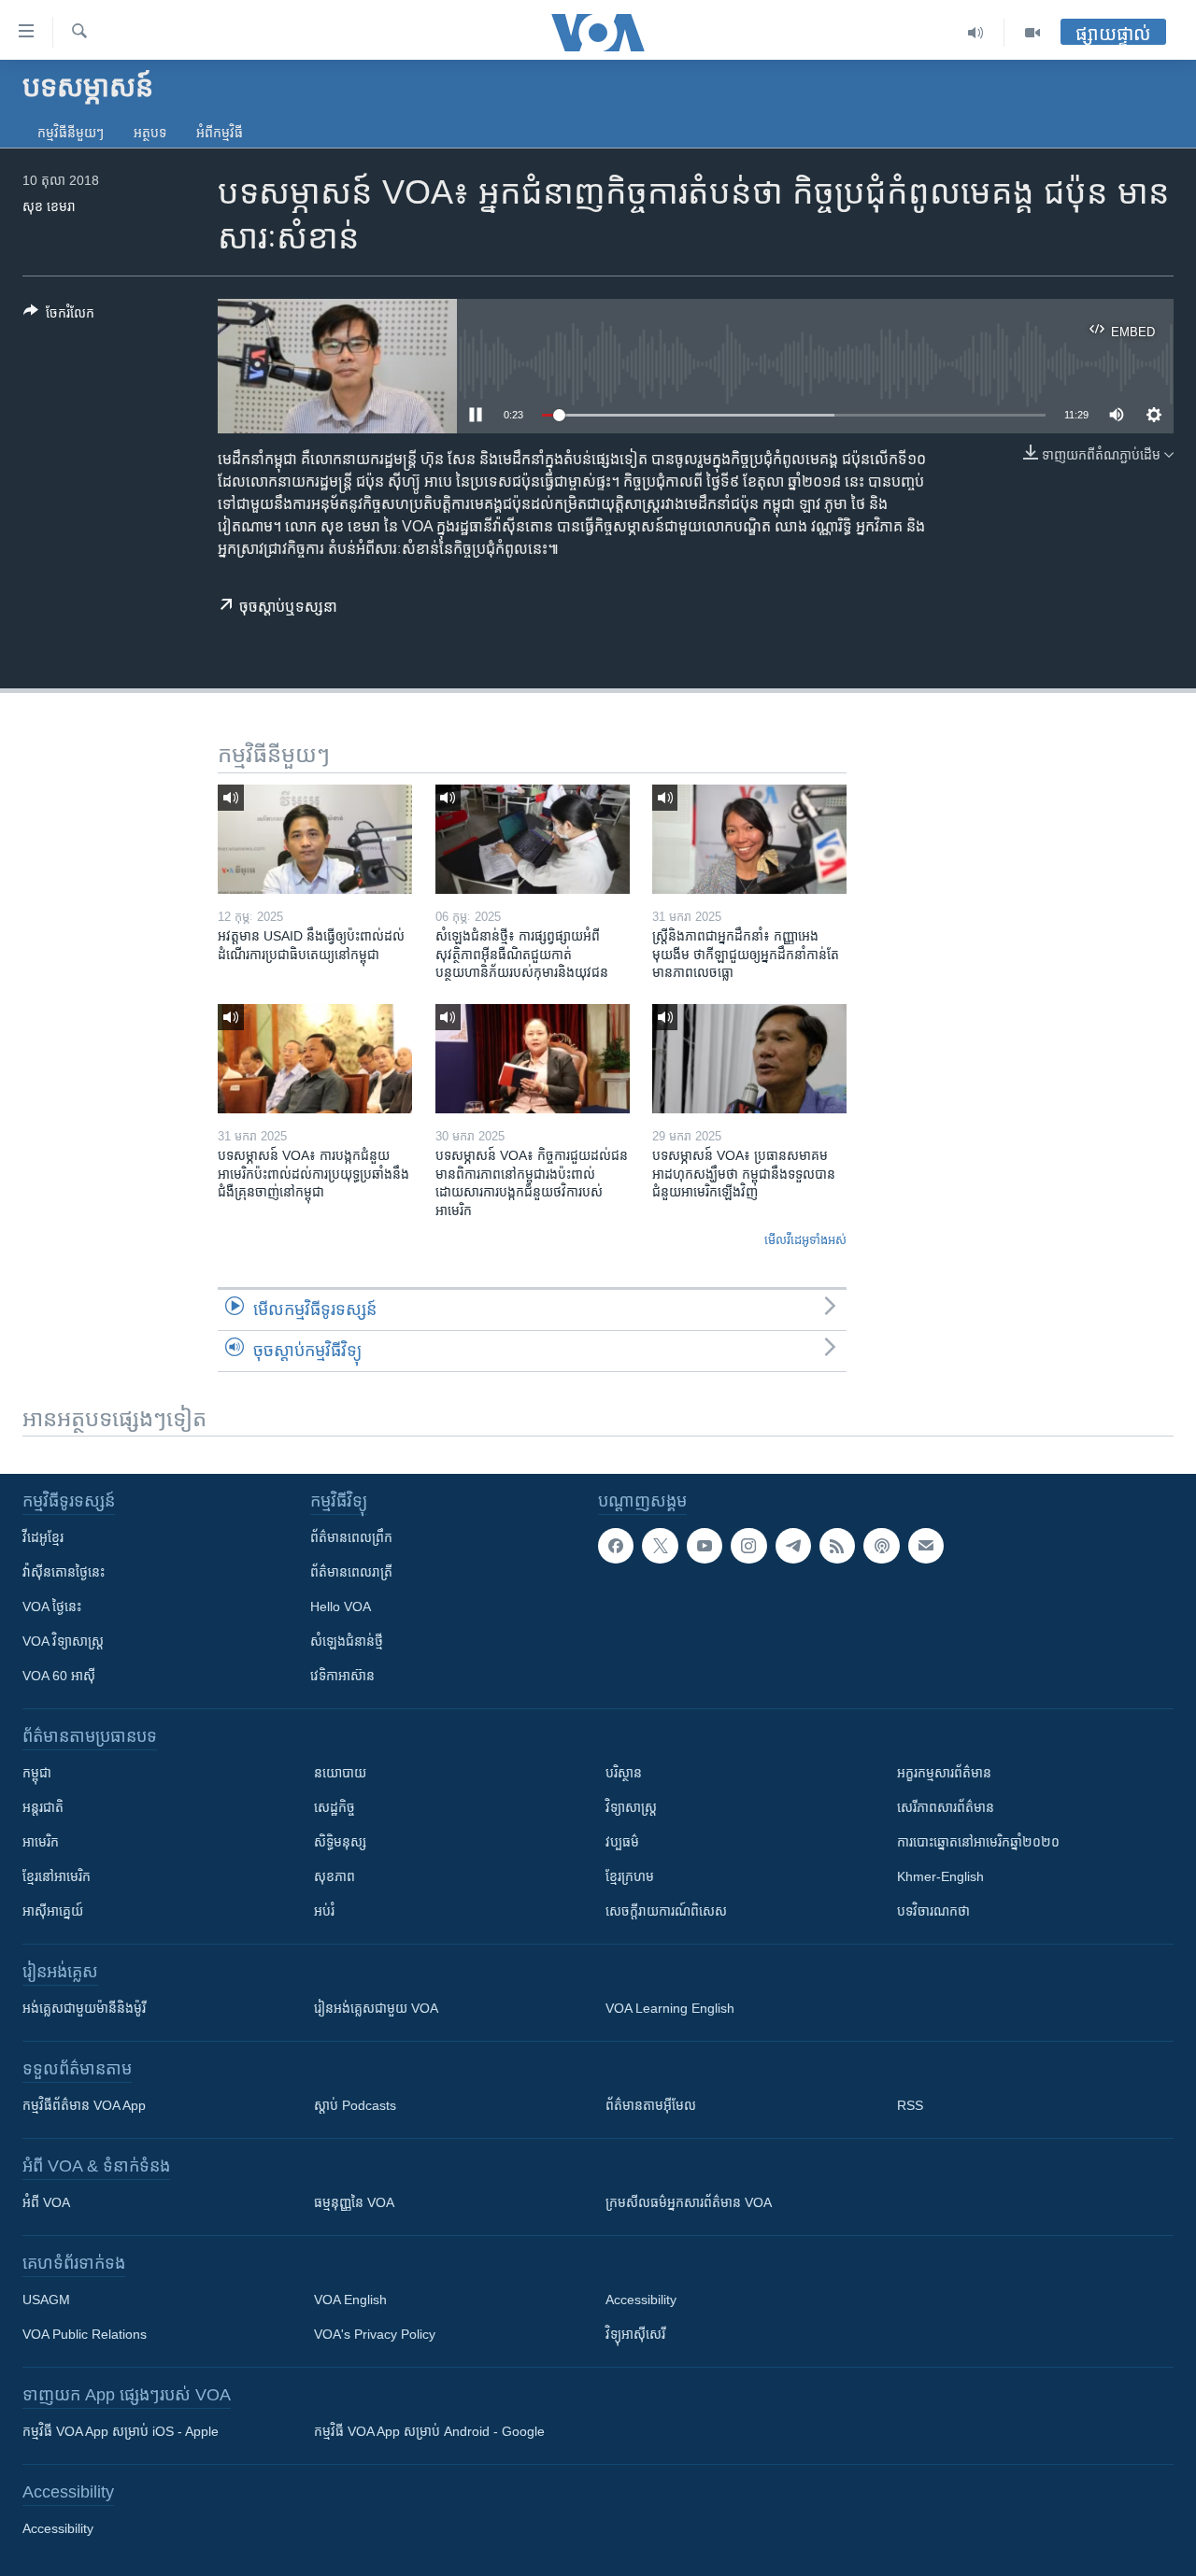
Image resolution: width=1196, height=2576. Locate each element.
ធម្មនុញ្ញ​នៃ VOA (354, 2202)
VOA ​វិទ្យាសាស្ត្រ (63, 1641)
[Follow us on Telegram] (793, 1546)
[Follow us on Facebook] (616, 1546)
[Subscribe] (926, 1546)
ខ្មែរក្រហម (630, 1876)
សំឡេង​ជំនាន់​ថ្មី (347, 1641)
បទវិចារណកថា (933, 1911)
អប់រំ (324, 1911)
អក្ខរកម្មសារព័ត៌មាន (944, 1773)
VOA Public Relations (85, 2334)
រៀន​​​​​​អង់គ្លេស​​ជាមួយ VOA (376, 2008)
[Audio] (976, 33)
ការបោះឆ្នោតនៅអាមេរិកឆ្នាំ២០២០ (978, 1842)
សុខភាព (335, 1876)
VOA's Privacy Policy (375, 2334)
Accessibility (641, 2300)
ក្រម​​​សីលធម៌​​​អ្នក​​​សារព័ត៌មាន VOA (689, 2202)
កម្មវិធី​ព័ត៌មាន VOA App (84, 2105)
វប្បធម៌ (622, 1842)
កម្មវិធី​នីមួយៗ (71, 133)
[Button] (59, 316)
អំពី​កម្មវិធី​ (220, 133)
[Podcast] (881, 1546)
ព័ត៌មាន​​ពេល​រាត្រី (351, 1572)
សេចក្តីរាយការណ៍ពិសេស (666, 1911)
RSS (910, 2105)
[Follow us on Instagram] (748, 1546)
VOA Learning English (670, 2008)
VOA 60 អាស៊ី (59, 1676)
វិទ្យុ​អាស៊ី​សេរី (635, 2334)
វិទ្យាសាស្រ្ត (631, 1807)
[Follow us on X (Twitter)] (660, 1546)
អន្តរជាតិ (43, 1807)
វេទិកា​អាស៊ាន (342, 1676)
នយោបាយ (340, 1773)
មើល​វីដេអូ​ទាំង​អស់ (805, 1240)
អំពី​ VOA (46, 2202)
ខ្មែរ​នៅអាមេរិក (57, 1876)
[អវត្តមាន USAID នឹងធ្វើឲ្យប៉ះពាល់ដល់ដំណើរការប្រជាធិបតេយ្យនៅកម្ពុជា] (315, 839)
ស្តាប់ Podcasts (355, 2105)
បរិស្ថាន (624, 1773)
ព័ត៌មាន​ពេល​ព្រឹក (351, 1537)
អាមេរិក (41, 1842)
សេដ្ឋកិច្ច (335, 1807)
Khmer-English (940, 1876)
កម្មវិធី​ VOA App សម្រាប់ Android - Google (429, 2431)
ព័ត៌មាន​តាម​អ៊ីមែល (651, 2105)
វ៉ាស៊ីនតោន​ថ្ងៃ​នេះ (64, 1572)
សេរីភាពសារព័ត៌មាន (946, 1807)
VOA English (350, 2300)
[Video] (1032, 33)
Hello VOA (341, 1606)
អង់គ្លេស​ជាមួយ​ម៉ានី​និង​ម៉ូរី (84, 2008)
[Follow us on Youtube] (705, 1546)
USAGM (46, 2300)
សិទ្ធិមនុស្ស (340, 1842)
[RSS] (837, 1546)
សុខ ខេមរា (49, 206)
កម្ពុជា (37, 1773)
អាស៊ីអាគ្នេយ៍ (53, 1911)
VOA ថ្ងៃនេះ (52, 1606)
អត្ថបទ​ (150, 133)
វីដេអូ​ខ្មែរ (43, 1537)
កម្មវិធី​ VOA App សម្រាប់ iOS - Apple (121, 2431)
